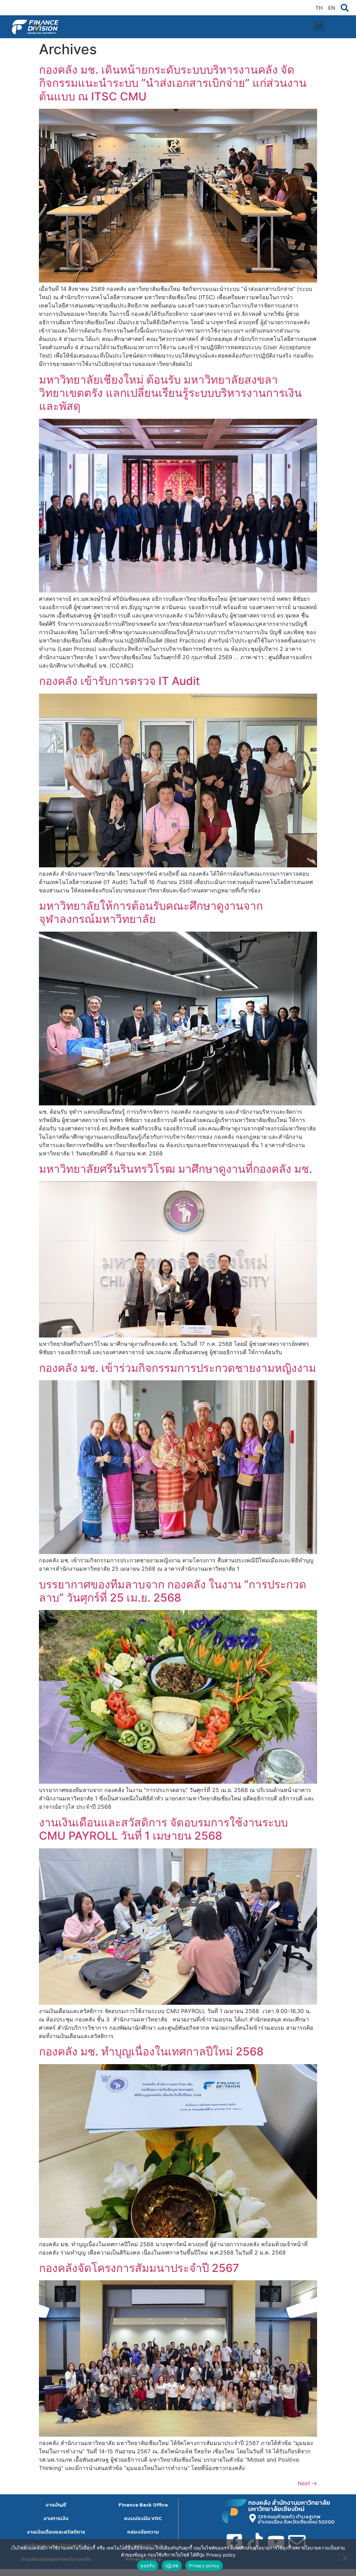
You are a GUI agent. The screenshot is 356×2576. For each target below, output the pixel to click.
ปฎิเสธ (172, 2566)
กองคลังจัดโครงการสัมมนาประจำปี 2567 (139, 2268)
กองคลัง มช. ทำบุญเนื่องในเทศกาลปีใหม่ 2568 (151, 2051)
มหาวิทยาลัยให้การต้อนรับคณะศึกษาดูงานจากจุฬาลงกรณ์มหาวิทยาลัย (151, 912)
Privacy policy (204, 2566)
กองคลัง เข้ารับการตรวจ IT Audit (119, 681)
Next (307, 2483)
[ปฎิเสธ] (345, 2557)
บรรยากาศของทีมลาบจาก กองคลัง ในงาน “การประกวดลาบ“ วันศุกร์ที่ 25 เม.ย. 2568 (173, 1591)
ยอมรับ (148, 2566)
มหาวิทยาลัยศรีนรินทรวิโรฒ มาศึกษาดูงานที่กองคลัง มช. (176, 1169)
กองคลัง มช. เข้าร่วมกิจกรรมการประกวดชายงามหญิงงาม (177, 1368)
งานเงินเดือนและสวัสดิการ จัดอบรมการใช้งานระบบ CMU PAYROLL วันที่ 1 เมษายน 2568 (163, 1829)
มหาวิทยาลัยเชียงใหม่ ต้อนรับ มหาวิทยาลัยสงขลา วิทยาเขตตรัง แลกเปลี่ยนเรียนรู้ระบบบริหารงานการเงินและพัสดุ (170, 393)
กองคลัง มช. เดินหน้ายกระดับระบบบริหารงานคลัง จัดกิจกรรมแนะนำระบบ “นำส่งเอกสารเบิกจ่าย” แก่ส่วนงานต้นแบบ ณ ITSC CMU (173, 83)
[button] (319, 26)
